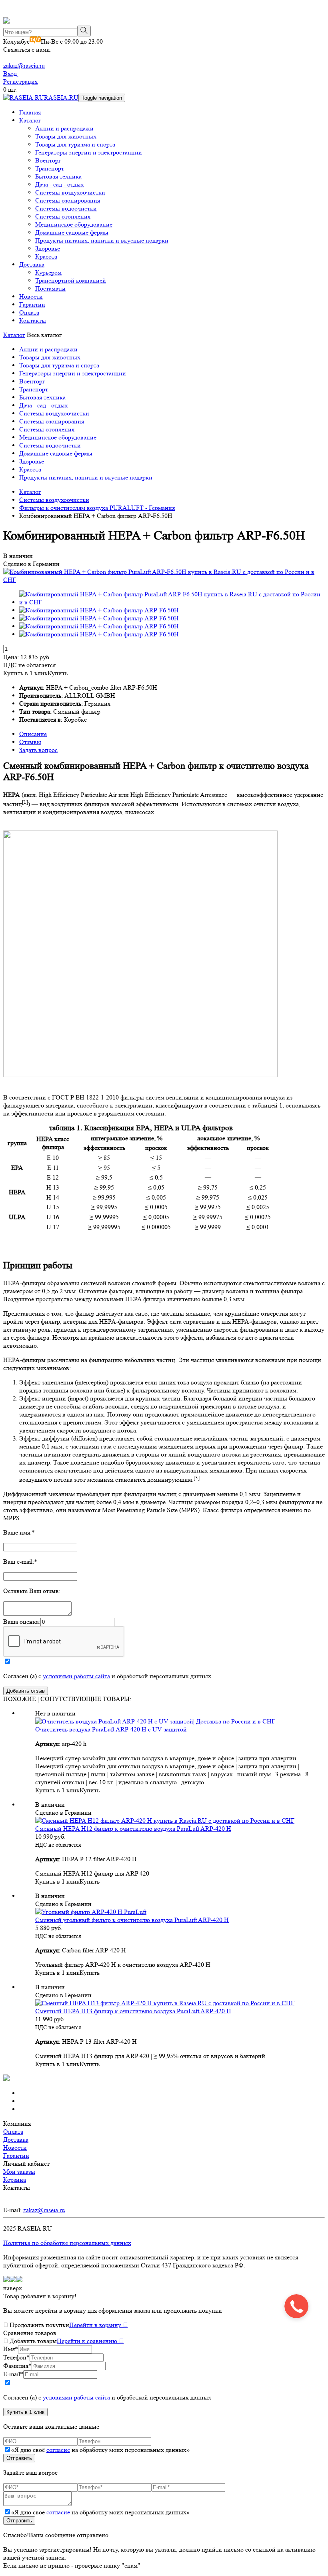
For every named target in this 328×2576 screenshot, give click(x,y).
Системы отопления (63, 216)
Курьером (48, 272)
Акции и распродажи (64, 128)
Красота (46, 256)
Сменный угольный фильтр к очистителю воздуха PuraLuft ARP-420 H (132, 1920)
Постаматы (50, 288)
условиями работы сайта (76, 1676)
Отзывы (30, 742)
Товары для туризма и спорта (75, 144)
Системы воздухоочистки (70, 192)
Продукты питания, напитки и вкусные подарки (102, 240)
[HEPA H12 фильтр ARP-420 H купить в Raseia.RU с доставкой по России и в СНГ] (165, 1821)
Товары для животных (66, 136)
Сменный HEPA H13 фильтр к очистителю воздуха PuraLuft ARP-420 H (133, 2011)
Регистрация (20, 81)
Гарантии (32, 304)
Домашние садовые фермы (72, 232)
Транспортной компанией (71, 280)
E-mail (13, 2374)
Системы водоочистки (66, 208)
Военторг (48, 160)
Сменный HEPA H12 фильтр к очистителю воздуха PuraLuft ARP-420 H (133, 1829)
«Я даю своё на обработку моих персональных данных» (100, 2450)
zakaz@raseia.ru (24, 65)
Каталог (30, 120)
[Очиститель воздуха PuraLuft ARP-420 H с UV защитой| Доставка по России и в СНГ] (155, 1721)
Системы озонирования (68, 200)
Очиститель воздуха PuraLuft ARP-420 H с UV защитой (111, 1729)
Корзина (15, 2180)
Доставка (32, 264)
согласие (58, 2450)
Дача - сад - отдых (60, 184)
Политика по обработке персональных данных (67, 2243)
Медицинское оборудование (74, 224)
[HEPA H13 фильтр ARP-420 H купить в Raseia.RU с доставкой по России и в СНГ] (165, 2003)
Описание (33, 734)
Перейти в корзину (98, 2325)
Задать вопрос (38, 750)
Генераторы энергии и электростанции (89, 152)
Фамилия (17, 2366)
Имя (11, 2349)
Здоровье (48, 248)
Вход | (11, 73)
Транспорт (50, 168)
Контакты (33, 320)
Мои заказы (19, 2172)
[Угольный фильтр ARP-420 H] (91, 1912)
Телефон (16, 2357)
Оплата (29, 312)
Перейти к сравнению (90, 2341)
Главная (30, 112)
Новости (31, 296)
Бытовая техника (58, 176)
